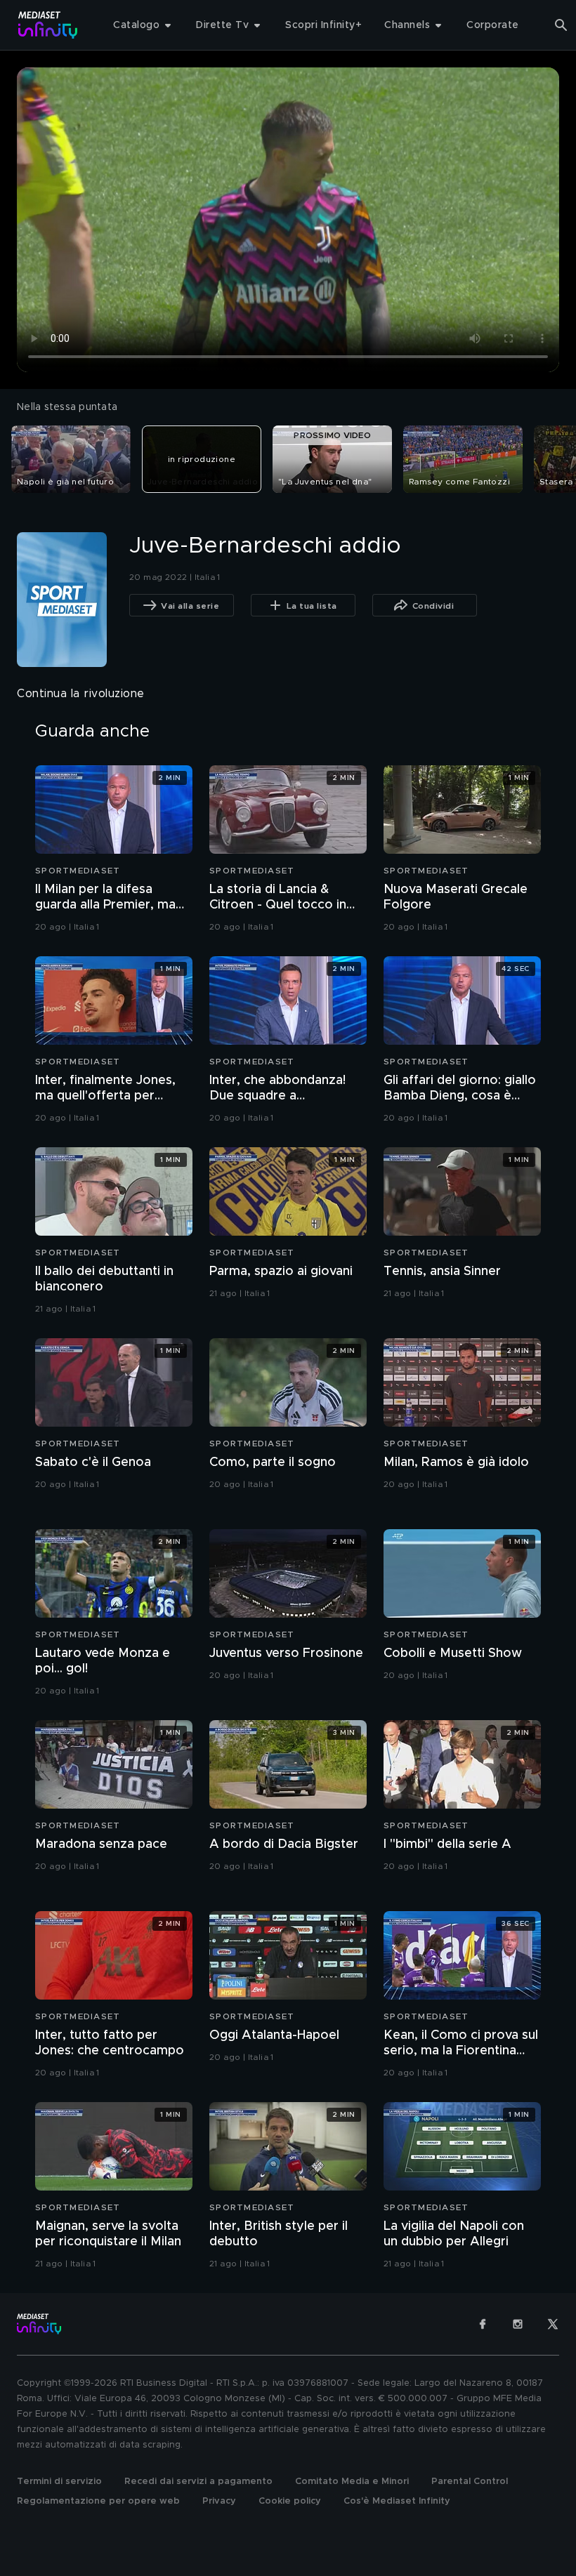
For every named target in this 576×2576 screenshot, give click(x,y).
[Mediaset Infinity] (48, 25)
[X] (553, 2324)
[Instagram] (518, 2324)
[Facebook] (483, 2324)
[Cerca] (561, 25)
